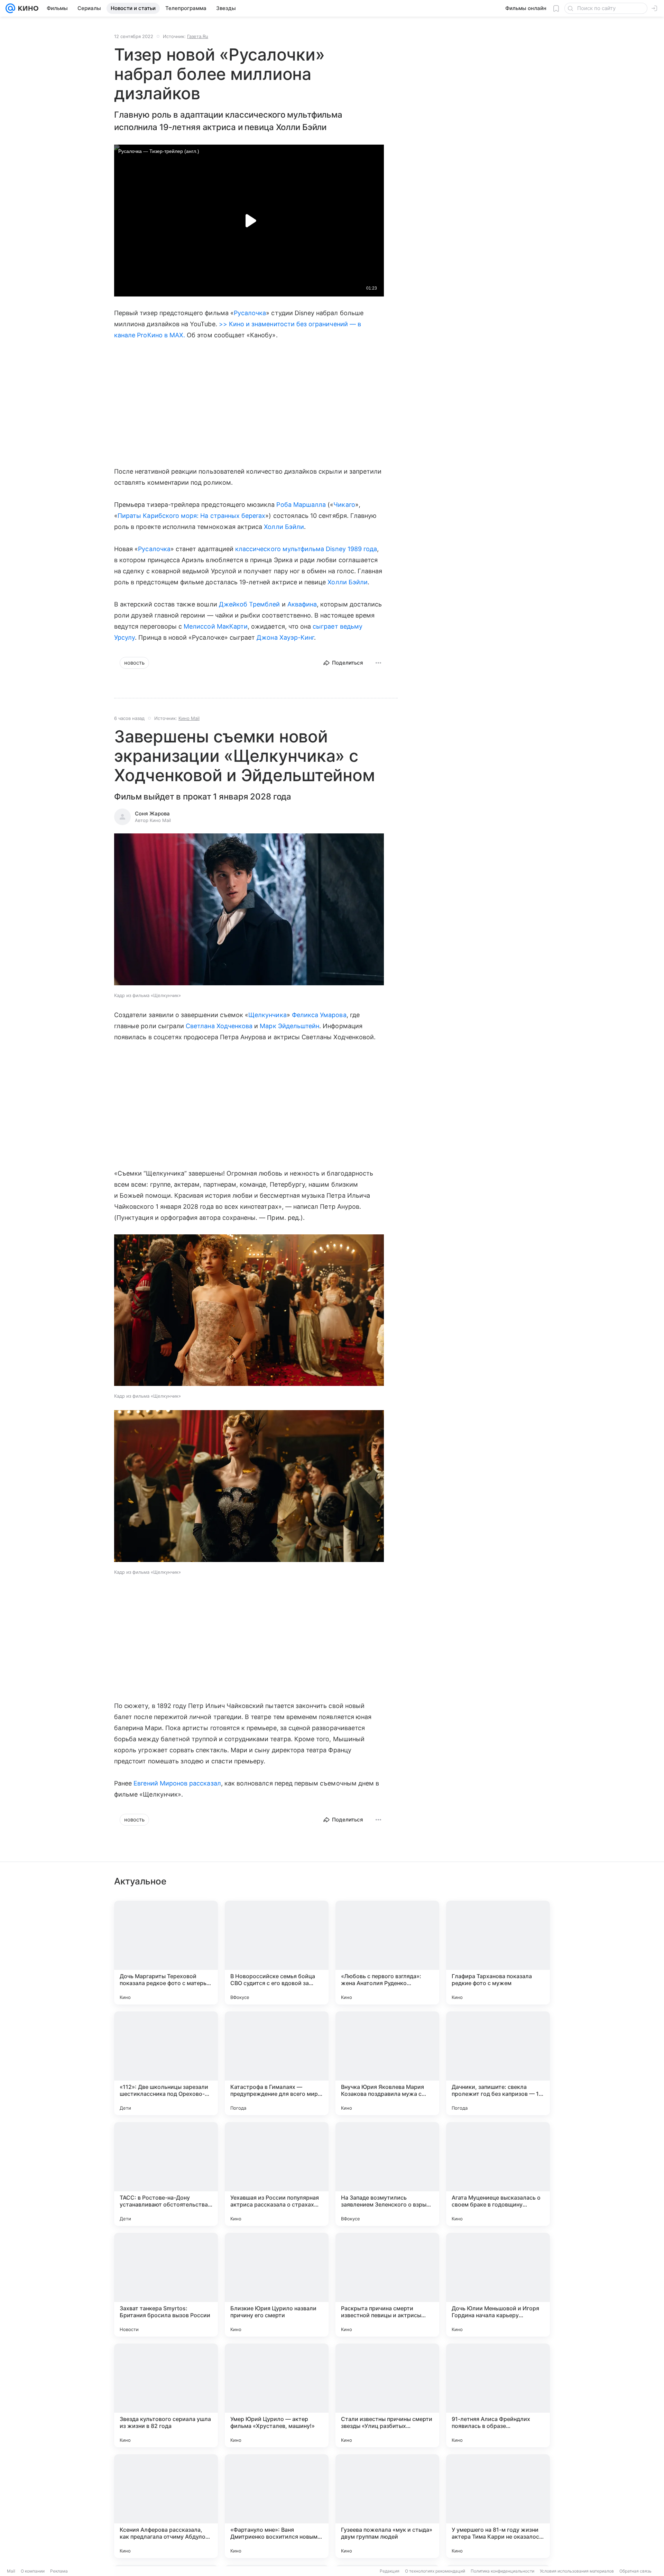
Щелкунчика (268, 1015)
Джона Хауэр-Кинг (285, 637)
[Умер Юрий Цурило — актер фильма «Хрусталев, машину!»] (277, 2395)
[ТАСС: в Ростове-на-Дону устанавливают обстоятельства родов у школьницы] (166, 2174)
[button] (249, 910)
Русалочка (250, 313)
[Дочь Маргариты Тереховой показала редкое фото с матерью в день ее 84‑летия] (166, 1953)
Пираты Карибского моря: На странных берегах (191, 516)
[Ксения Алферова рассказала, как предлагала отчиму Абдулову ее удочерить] (166, 2506)
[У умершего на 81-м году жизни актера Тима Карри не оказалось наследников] (498, 2506)
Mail (11, 2571)
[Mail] (10, 8)
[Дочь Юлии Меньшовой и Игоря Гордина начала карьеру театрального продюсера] (498, 2285)
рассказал (205, 1783)
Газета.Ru (198, 36)
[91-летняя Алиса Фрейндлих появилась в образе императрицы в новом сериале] (498, 2395)
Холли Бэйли (284, 527)
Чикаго (344, 505)
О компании (33, 2571)
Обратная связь (635, 2571)
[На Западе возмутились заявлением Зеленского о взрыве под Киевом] (387, 2174)
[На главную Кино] (27, 8)
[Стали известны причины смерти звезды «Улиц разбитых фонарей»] (387, 2395)
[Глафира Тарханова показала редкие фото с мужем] (498, 1953)
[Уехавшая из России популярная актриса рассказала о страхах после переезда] (277, 2174)
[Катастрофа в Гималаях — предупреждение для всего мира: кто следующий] (277, 2063)
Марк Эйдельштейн (289, 1026)
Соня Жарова (152, 814)
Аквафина (302, 604)
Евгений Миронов (160, 1783)
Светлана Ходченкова (219, 1026)
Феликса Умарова (319, 1015)
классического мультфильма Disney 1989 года (306, 549)
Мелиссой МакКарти (216, 626)
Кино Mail (189, 718)
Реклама (59, 2571)
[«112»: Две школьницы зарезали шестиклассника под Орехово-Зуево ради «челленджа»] (166, 2063)
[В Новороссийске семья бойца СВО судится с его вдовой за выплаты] (277, 1953)
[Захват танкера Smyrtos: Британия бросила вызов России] (166, 2285)
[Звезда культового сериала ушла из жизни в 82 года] (166, 2395)
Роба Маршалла (301, 505)
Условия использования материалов (577, 2571)
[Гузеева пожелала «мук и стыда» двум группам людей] (387, 2506)
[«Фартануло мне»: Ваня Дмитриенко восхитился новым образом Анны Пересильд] (277, 2506)
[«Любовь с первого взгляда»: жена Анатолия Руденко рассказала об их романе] (387, 1953)
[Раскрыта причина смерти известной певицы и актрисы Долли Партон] (387, 2285)
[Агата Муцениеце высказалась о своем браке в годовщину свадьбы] (498, 2174)
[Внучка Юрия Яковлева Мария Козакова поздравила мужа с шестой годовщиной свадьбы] (387, 2063)
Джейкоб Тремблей (250, 604)
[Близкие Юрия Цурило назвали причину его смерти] (277, 2285)
